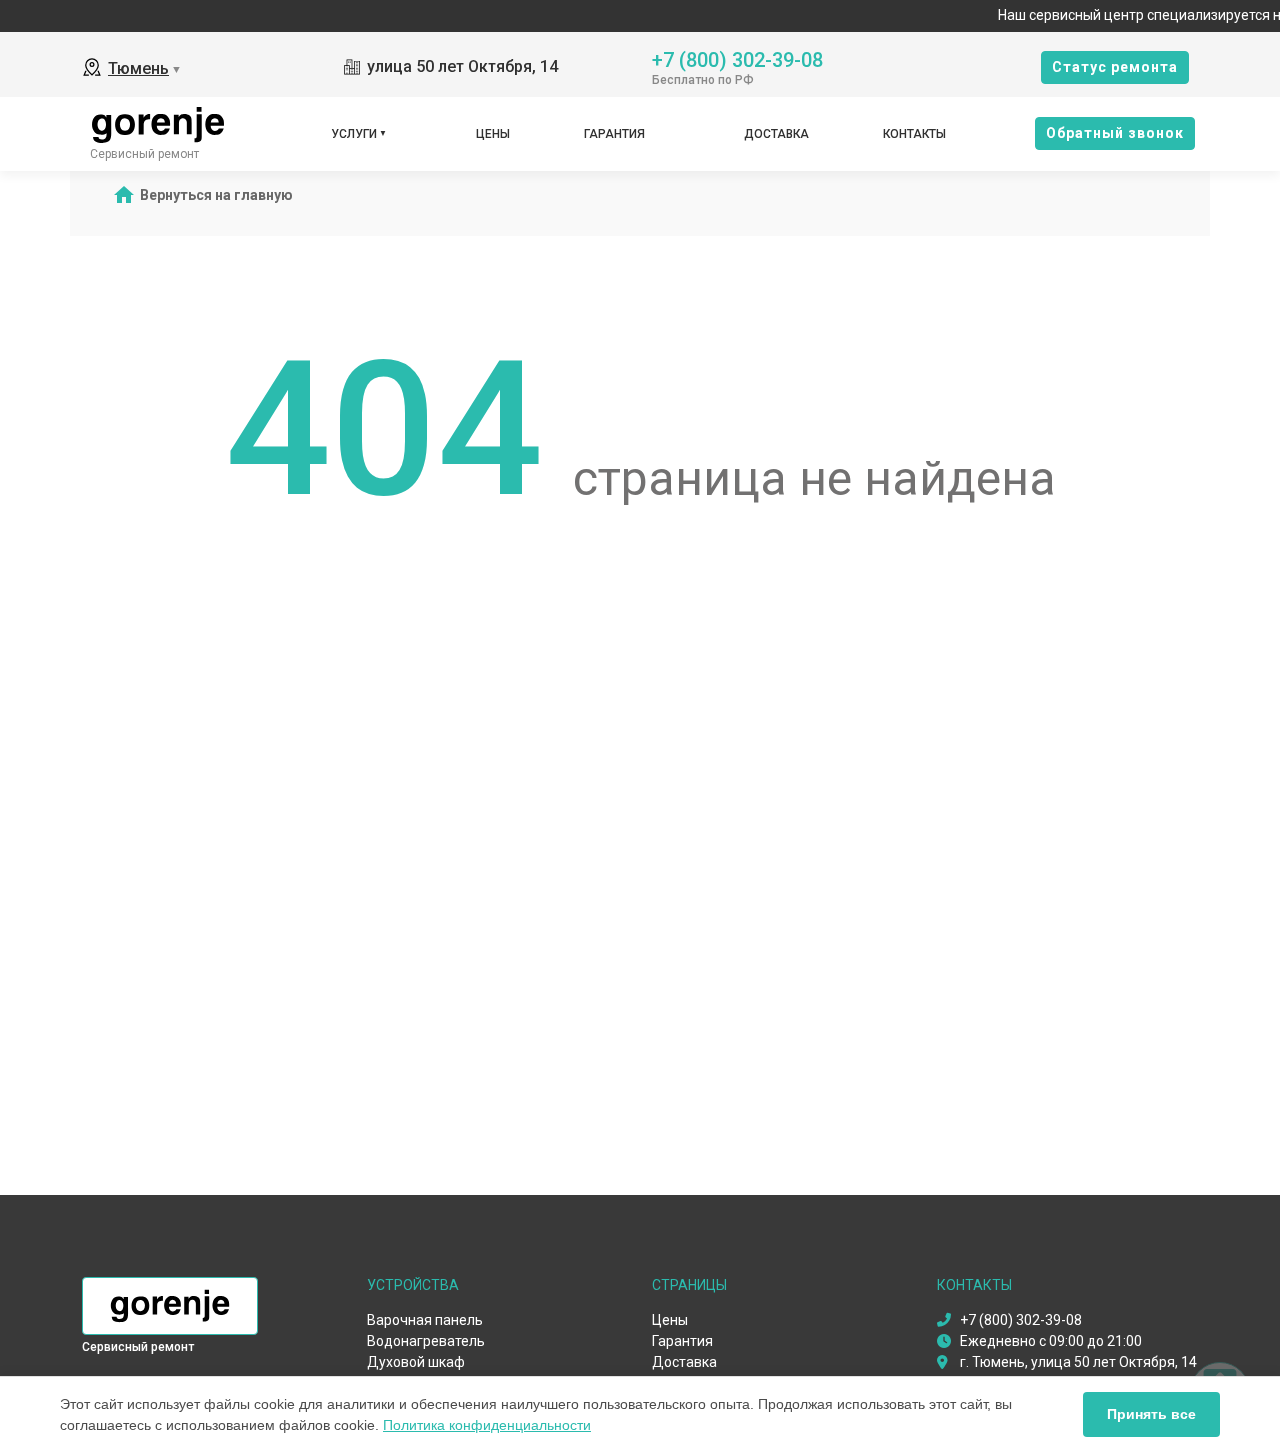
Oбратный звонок (1115, 133)
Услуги (354, 134)
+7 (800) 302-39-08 (737, 58)
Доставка (776, 134)
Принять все (1151, 1414)
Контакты (914, 134)
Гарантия (614, 134)
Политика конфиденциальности (487, 1425)
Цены (493, 134)
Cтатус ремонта (1115, 67)
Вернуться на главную (216, 195)
